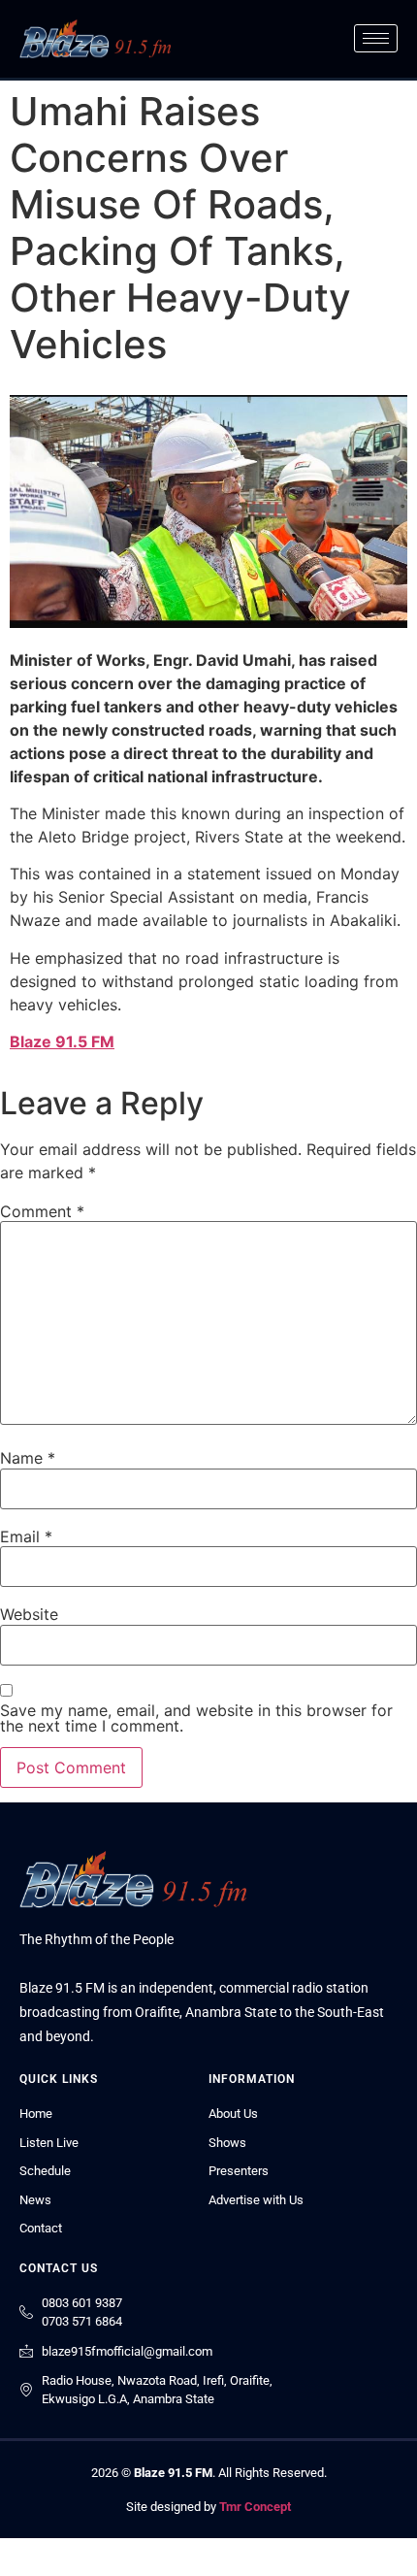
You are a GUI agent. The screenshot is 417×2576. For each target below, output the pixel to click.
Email (26, 1536)
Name (28, 1458)
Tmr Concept (255, 2507)
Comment (42, 1211)
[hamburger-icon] (376, 38)
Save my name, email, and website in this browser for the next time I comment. (196, 1718)
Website (29, 1614)
